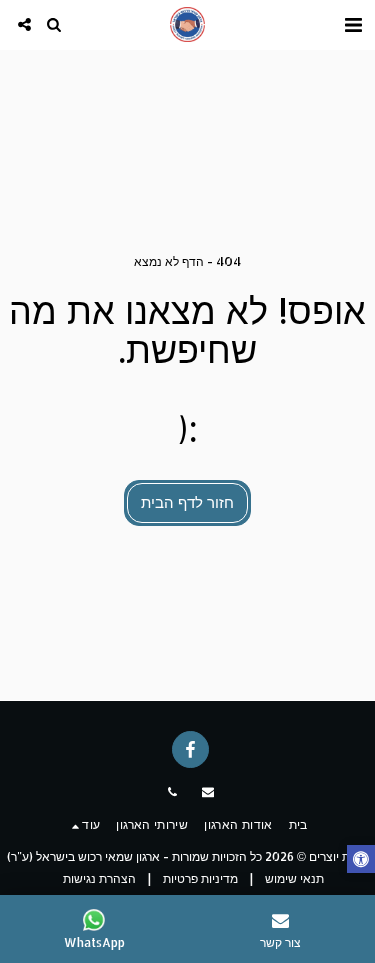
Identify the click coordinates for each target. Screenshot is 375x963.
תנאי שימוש (294, 878)
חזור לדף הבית (187, 502)
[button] (353, 24)
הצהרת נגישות (99, 878)
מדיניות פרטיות (200, 878)
